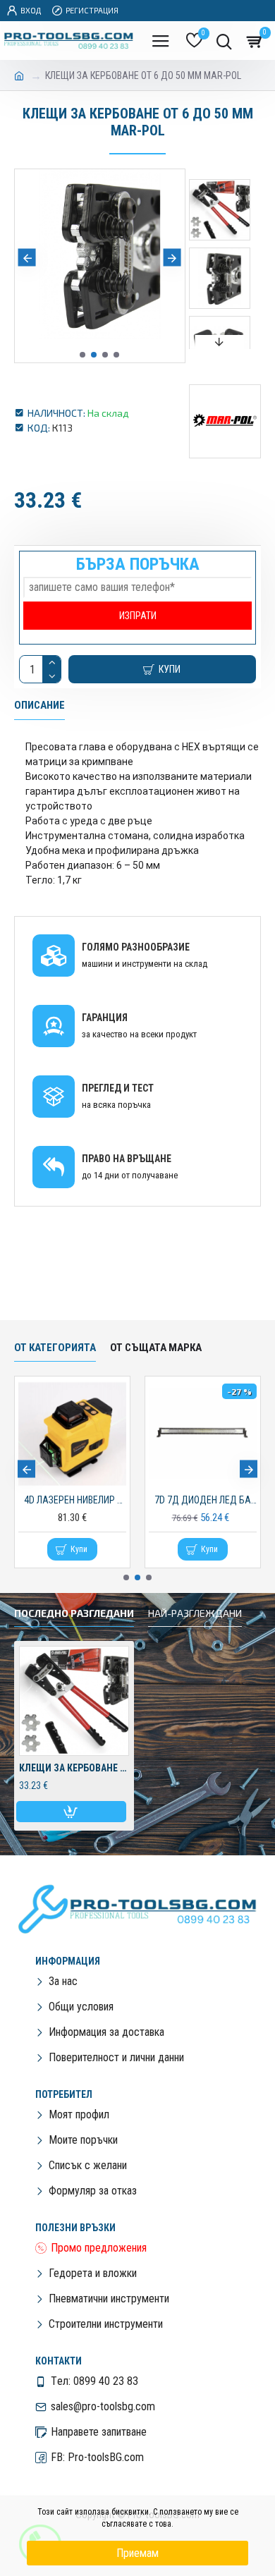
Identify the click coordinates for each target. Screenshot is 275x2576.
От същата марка (156, 1348)
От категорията (55, 1348)
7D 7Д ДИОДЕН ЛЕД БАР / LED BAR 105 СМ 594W (206, 1500)
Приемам (137, 2553)
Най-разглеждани (195, 1613)
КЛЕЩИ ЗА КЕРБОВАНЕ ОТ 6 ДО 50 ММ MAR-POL (74, 1768)
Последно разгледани (74, 1613)
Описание (39, 705)
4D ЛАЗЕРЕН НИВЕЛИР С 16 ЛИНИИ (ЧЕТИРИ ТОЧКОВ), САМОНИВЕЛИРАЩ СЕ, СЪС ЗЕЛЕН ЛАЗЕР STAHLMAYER (75, 1500)
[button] (27, 258)
